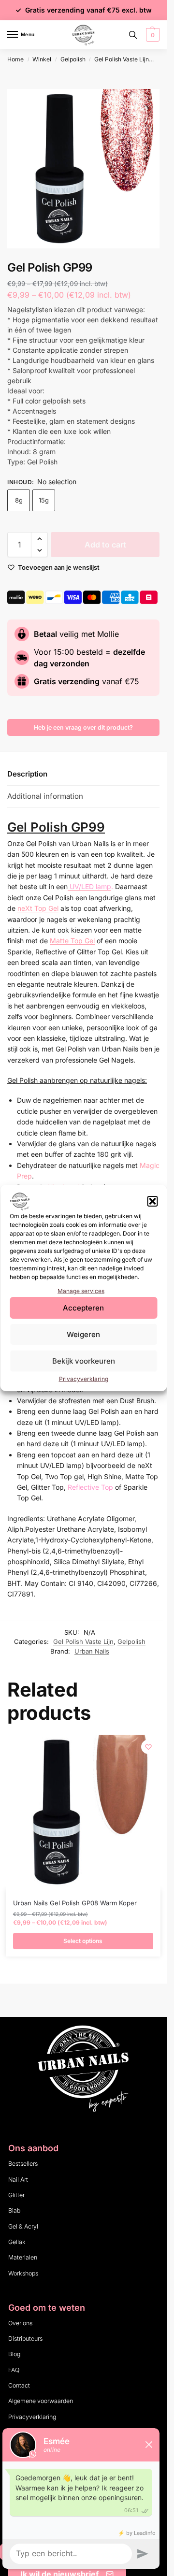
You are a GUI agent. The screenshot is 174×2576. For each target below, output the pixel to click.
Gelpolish (73, 59)
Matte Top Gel (72, 941)
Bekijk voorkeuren (84, 1361)
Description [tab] (27, 774)
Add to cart (105, 545)
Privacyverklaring (84, 1379)
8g (19, 500)
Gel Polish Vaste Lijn (122, 59)
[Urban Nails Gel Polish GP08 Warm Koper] (83, 1812)
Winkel (42, 59)
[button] (152, 1201)
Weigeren (83, 1334)
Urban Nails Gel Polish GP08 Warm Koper (75, 1903)
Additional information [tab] (45, 796)
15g (44, 500)
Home (15, 59)
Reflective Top (90, 1487)
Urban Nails (92, 1651)
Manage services (81, 1291)
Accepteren (83, 1308)
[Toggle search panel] (133, 35)
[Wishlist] (148, 1747)
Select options (83, 1941)
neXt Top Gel (38, 908)
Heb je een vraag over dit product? (83, 727)
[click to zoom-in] (87, 169)
